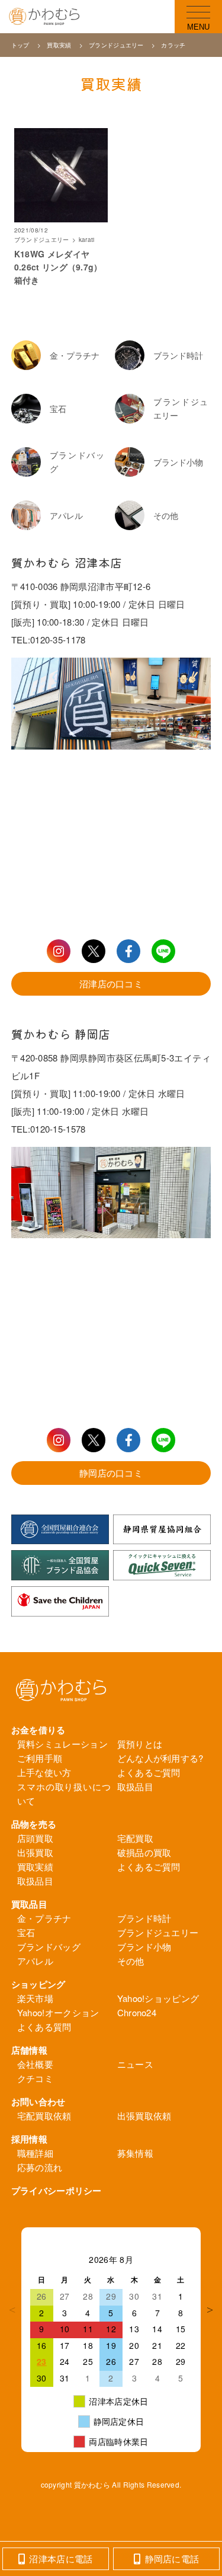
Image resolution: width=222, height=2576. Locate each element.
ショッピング (38, 1984)
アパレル (35, 1961)
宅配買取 (135, 1838)
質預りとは (140, 1744)
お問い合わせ (38, 2102)
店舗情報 (29, 2050)
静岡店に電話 (172, 2559)
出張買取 (35, 1852)
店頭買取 (35, 1838)
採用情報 (29, 2139)
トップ (21, 45)
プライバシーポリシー (57, 2191)
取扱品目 (135, 1786)
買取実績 (59, 45)
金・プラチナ (44, 1918)
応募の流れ (40, 2167)
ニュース (135, 2064)
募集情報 (135, 2153)
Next (210, 2310)
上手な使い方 (44, 1772)
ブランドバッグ (49, 1947)
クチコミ (35, 2078)
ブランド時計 (144, 1918)
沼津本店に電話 (61, 2559)
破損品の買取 (144, 1852)
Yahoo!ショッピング (158, 1998)
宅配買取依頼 (44, 2116)
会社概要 (35, 2064)
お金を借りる (38, 1730)
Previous (12, 2310)
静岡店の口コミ (111, 1473)
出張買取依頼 (144, 2116)
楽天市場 (35, 1998)
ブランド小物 (144, 1947)
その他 (131, 1961)
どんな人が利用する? (160, 1758)
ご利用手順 (40, 1758)
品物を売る (34, 1824)
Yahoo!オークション (58, 2012)
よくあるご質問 (149, 1772)
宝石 (26, 1932)
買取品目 (29, 1904)
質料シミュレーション (62, 1744)
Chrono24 (137, 2012)
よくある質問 (44, 2027)
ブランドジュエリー (117, 45)
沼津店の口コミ (111, 983)
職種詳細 (35, 2153)
